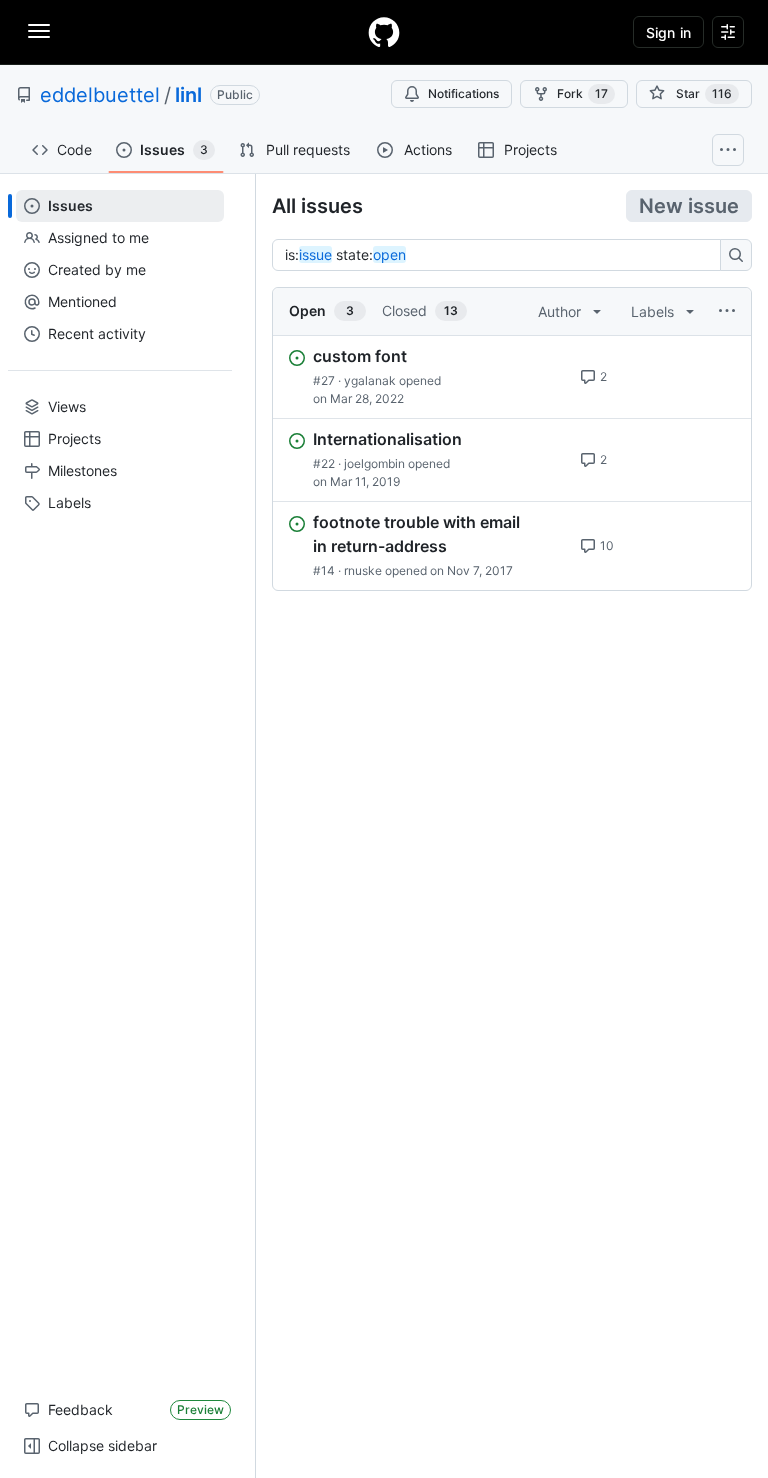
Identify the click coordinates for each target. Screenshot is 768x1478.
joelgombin (374, 463)
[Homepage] (384, 32)
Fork (582, 93)
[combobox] (502, 255)
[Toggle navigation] (39, 31)
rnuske (363, 570)
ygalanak (370, 380)
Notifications (463, 93)
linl (188, 95)
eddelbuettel (100, 95)
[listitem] (512, 377)
